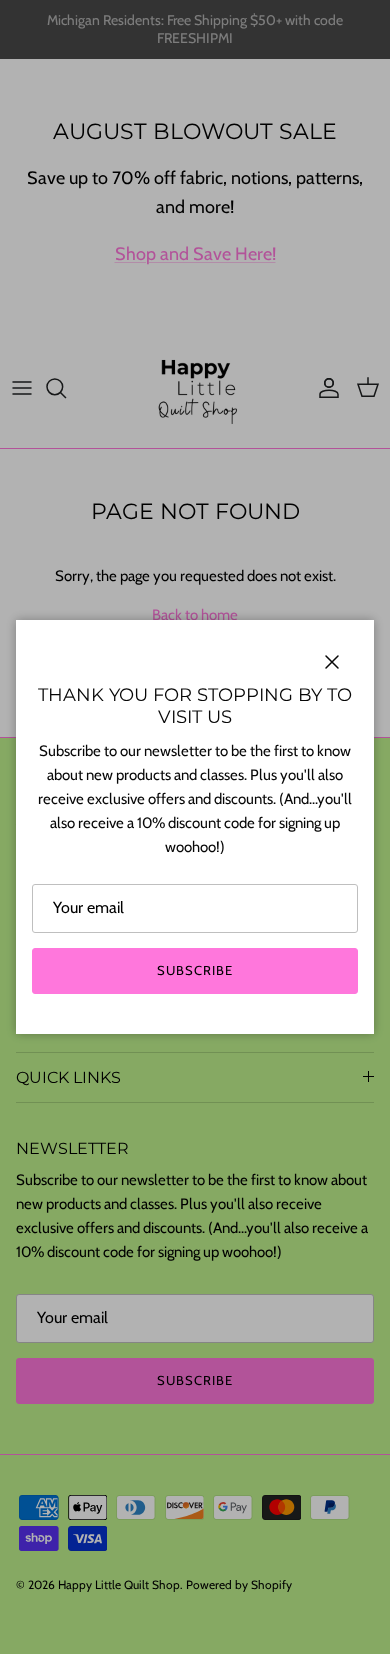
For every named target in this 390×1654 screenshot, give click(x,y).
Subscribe (195, 970)
